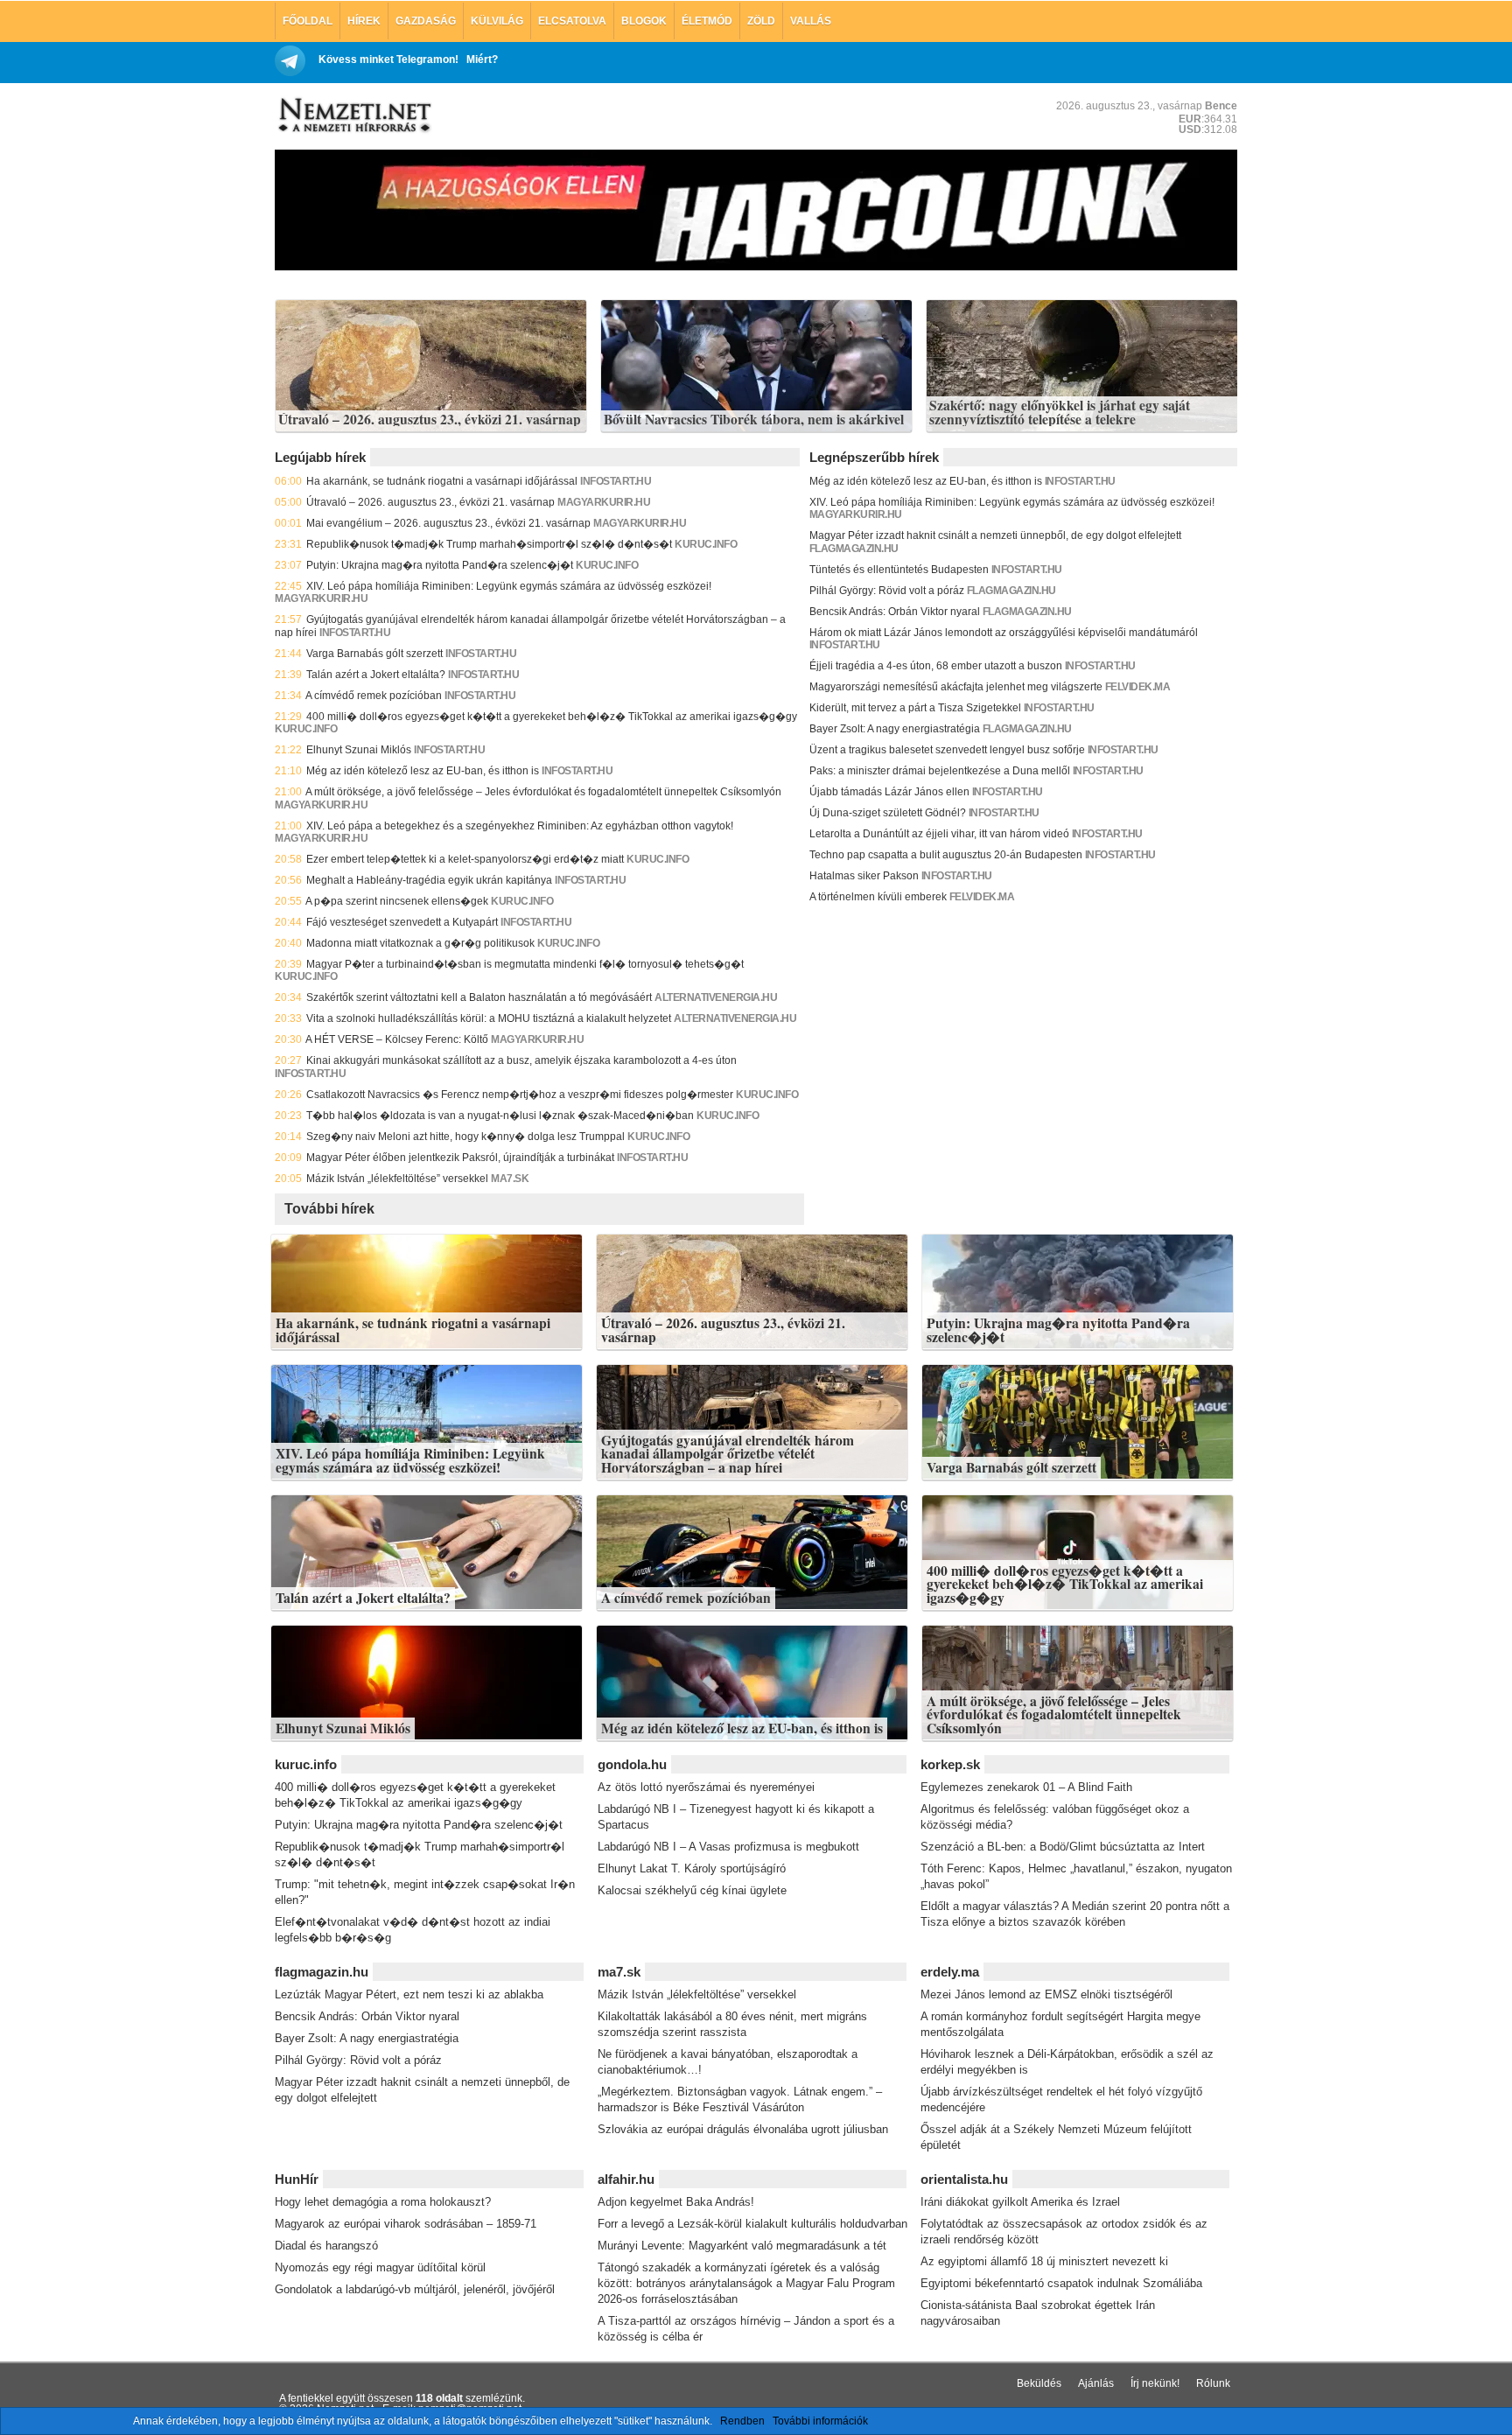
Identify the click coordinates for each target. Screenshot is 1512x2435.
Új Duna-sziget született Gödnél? (888, 813)
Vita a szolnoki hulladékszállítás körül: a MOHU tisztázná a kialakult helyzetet (489, 1018)
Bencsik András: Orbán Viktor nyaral (895, 612)
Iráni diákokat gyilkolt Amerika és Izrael (1020, 2202)
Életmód (707, 21)
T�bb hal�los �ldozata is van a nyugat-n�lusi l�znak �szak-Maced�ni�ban (500, 1116)
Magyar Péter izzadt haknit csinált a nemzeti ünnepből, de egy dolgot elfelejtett (995, 535)
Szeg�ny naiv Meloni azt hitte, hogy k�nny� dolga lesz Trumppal (465, 1137)
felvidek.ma (1138, 687)
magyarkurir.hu (604, 502)
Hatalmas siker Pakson (864, 876)
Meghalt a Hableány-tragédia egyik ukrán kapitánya (429, 880)
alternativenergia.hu (716, 997)
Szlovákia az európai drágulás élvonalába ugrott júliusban (743, 2129)
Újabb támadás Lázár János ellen (889, 792)
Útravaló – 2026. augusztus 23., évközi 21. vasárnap (430, 420)
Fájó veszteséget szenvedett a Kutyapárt (402, 922)
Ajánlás (1096, 2383)
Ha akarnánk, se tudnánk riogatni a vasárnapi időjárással (442, 481)
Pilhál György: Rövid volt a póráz (887, 591)
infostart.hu (616, 481)
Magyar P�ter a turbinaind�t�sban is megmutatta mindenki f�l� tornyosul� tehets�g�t (525, 964)
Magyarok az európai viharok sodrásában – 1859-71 (406, 2224)
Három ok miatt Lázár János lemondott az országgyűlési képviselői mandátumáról (1004, 633)
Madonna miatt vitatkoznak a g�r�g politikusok (420, 943)
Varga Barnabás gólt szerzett (374, 654)
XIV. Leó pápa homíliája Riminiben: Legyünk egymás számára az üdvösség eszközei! (509, 586)
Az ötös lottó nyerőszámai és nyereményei (706, 1787)
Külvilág (497, 21)
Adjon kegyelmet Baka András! (676, 2202)
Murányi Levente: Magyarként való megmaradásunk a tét (742, 2246)
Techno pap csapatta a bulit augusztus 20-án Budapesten (946, 855)
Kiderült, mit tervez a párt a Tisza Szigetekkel (915, 708)
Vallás (811, 21)
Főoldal (308, 21)
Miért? (482, 59)
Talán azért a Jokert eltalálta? (376, 675)
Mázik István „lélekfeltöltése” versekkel (397, 1179)
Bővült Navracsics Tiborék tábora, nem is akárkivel (754, 420)
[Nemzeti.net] (353, 115)
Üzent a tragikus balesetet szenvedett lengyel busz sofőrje (947, 750)
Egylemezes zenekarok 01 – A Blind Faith (1026, 1787)
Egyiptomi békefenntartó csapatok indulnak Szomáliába (1061, 2283)
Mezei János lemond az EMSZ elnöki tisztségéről (1046, 1994)
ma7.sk (510, 1179)
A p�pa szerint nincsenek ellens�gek (397, 901)
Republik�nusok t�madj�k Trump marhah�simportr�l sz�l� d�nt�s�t (489, 544)
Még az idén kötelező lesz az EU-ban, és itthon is (423, 771)
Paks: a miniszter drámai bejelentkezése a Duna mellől (940, 771)
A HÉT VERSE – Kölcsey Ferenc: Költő (397, 1039)
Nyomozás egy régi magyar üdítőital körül (380, 2267)
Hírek (364, 21)
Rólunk (1213, 2383)
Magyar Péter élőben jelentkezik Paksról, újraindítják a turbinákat (460, 1158)
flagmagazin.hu (854, 549)
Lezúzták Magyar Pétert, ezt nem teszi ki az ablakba (409, 1994)
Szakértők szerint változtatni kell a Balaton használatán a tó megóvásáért (479, 997)
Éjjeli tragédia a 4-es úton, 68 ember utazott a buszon (936, 666)
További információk (820, 2421)
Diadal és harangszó (326, 2246)
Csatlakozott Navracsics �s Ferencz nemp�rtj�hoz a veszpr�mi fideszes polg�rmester (520, 1095)
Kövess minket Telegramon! (388, 59)
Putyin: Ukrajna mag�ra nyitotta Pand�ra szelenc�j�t (440, 565)
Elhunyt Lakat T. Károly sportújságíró (692, 1868)
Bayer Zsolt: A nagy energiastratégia (895, 729)
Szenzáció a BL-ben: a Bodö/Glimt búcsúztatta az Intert (1063, 1847)
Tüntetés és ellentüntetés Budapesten (899, 570)
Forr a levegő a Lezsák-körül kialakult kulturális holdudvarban (752, 2224)
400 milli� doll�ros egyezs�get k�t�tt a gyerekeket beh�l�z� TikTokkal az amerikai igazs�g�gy (552, 717)
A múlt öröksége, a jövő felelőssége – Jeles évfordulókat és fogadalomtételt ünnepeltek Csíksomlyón (543, 792)
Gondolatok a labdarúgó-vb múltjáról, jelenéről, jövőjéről (415, 2289)
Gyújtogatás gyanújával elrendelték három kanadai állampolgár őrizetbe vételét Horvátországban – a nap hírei (728, 1454)
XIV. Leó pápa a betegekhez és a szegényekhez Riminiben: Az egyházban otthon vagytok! (520, 826)
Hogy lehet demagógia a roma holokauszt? (383, 2202)
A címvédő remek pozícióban (374, 696)
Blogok (644, 21)
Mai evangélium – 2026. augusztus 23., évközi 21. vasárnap (448, 523)
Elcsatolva (572, 21)
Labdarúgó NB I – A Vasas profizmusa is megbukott (728, 1847)
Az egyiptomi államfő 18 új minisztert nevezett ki (1044, 2261)
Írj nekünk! (1155, 2383)
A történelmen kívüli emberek (878, 897)
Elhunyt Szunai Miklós (359, 750)
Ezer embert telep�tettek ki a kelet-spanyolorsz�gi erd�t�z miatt (465, 859)
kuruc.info (706, 544)
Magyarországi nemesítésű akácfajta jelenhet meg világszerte (956, 687)
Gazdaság (426, 21)
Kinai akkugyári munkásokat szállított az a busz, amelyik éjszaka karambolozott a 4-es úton (521, 1060)
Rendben (742, 2421)
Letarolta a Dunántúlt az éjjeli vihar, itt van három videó (939, 834)
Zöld (761, 21)
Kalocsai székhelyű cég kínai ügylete (692, 1890)
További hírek (329, 1209)
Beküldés (1039, 2383)
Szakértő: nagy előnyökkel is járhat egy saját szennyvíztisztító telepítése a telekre (1060, 413)
